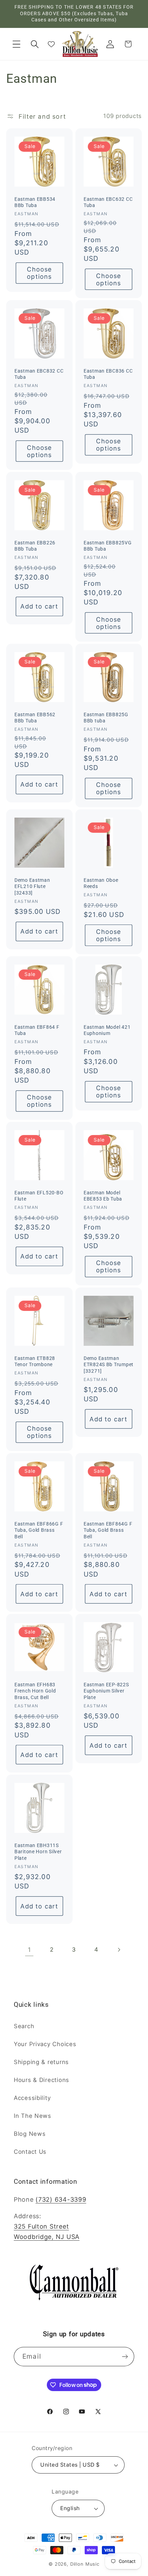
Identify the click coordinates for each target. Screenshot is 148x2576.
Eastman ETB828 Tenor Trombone (35, 1361)
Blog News (30, 2134)
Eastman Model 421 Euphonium (107, 1030)
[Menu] (17, 44)
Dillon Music (85, 2564)
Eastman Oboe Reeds (101, 884)
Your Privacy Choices (45, 2044)
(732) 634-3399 (61, 2199)
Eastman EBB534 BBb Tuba (35, 202)
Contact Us (30, 2152)
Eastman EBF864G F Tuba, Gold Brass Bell (108, 1530)
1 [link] (29, 1950)
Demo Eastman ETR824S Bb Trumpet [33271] (109, 1364)
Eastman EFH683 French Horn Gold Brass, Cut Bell (35, 1691)
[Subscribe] (125, 2357)
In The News (33, 2116)
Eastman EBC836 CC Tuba (108, 374)
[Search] (35, 44)
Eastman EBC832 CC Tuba (39, 374)
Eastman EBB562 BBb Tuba (35, 718)
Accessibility (32, 2098)
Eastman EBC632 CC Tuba (108, 202)
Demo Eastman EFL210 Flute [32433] (32, 887)
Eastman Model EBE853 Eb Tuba (103, 1196)
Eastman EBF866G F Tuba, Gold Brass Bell (39, 1530)
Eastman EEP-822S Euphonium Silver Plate (106, 1691)
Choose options (39, 273)
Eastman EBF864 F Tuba (37, 1030)
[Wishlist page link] (51, 44)
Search (24, 2026)
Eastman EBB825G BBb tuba (106, 718)
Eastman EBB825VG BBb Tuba (108, 546)
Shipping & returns (41, 2062)
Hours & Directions (41, 2080)
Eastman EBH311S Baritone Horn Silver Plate (38, 1852)
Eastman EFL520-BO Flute (39, 1196)
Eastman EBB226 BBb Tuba (35, 546)
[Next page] (119, 1950)
